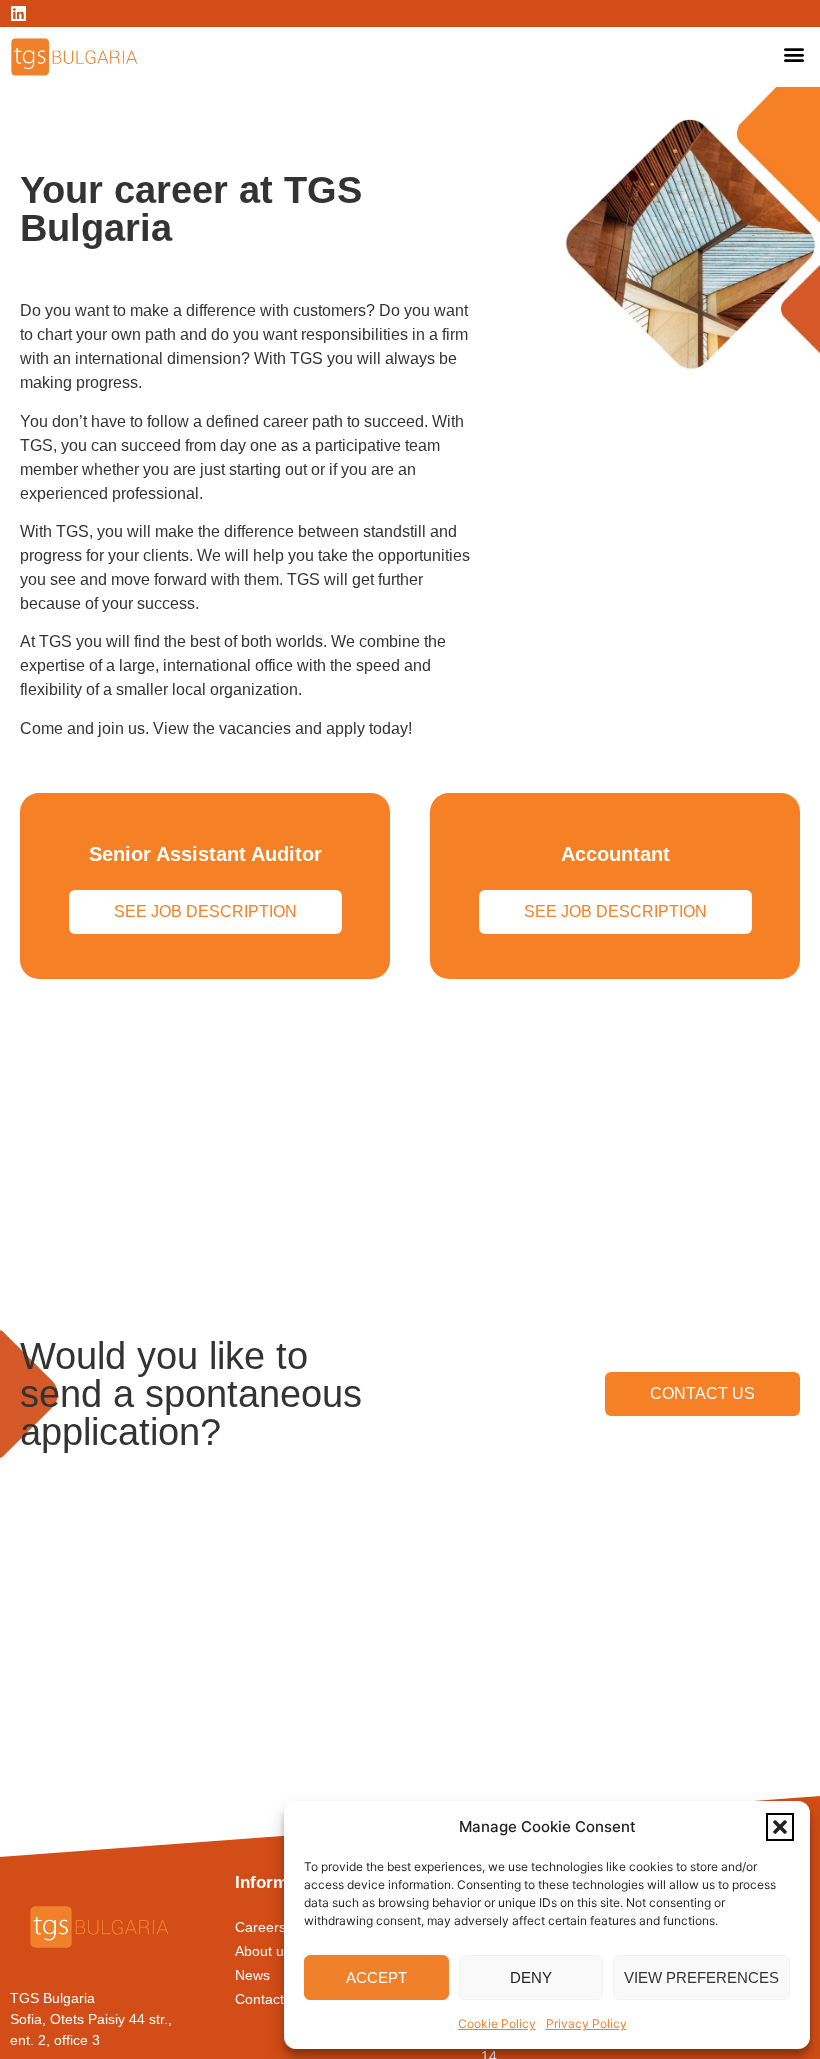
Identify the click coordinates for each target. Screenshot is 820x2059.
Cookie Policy (497, 2023)
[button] (780, 1827)
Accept (376, 1977)
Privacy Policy (586, 2023)
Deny (531, 1977)
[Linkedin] (18, 13)
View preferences (701, 1977)
